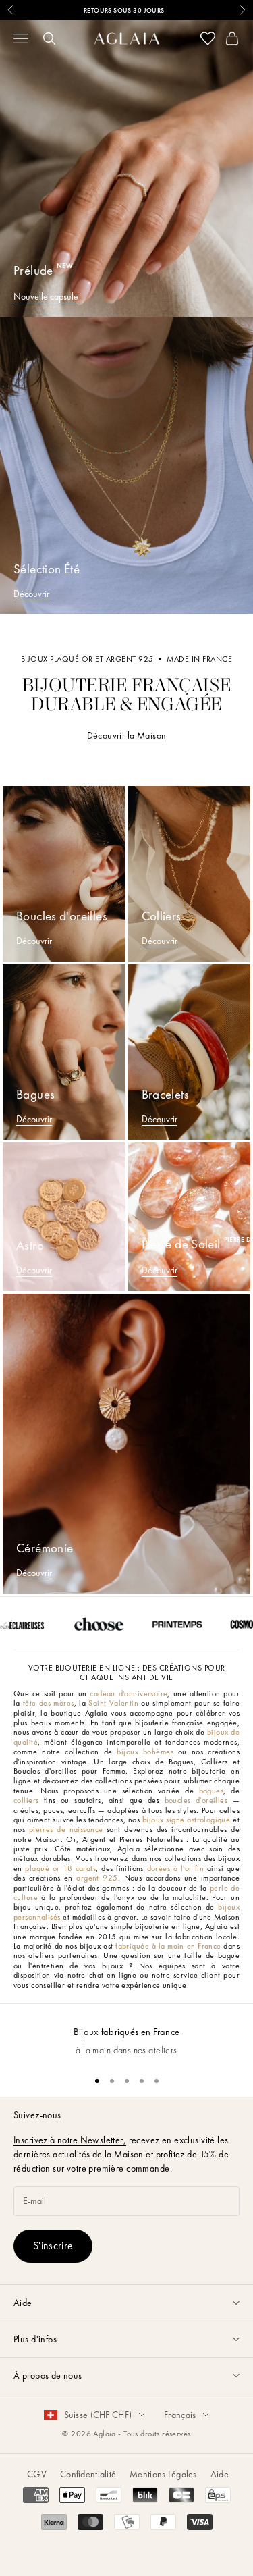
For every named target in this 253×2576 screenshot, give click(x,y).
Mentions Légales (163, 2474)
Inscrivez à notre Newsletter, (70, 2140)
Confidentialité (88, 2474)
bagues (212, 1791)
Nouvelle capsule (46, 296)
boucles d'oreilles (196, 1800)
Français (180, 2415)
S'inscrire (53, 2245)
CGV (37, 2474)
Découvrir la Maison (127, 735)
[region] (126, 2034)
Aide (220, 2474)
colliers (26, 1800)
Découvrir (31, 594)
